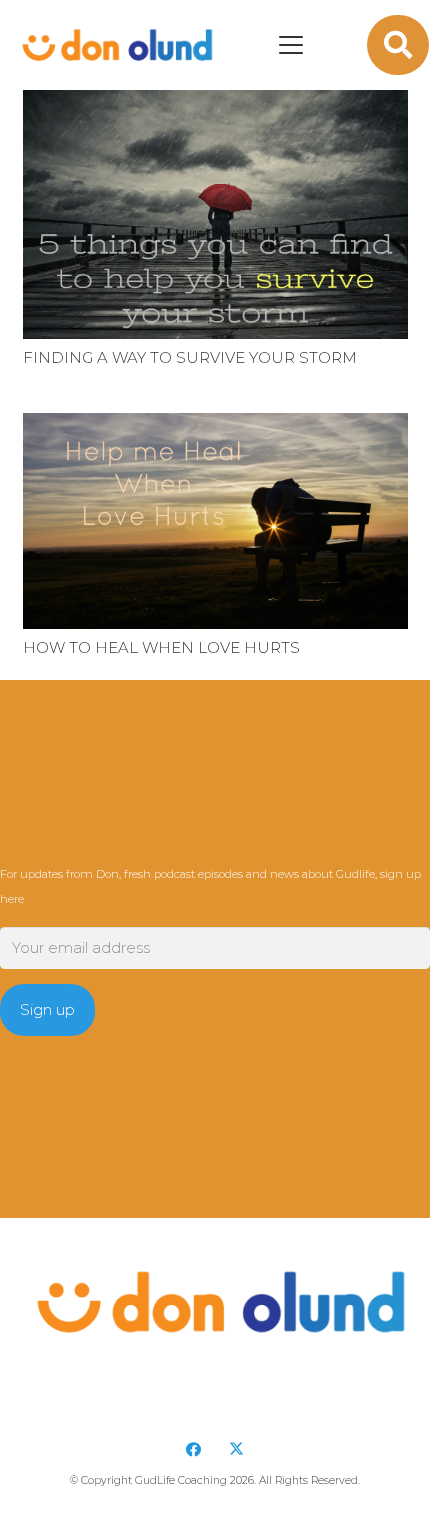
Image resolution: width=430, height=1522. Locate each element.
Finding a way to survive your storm (190, 357)
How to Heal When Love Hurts (161, 647)
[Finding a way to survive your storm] (215, 211)
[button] (291, 45)
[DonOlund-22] (114, 45)
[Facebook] (194, 1450)
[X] (237, 1450)
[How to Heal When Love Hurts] (215, 521)
